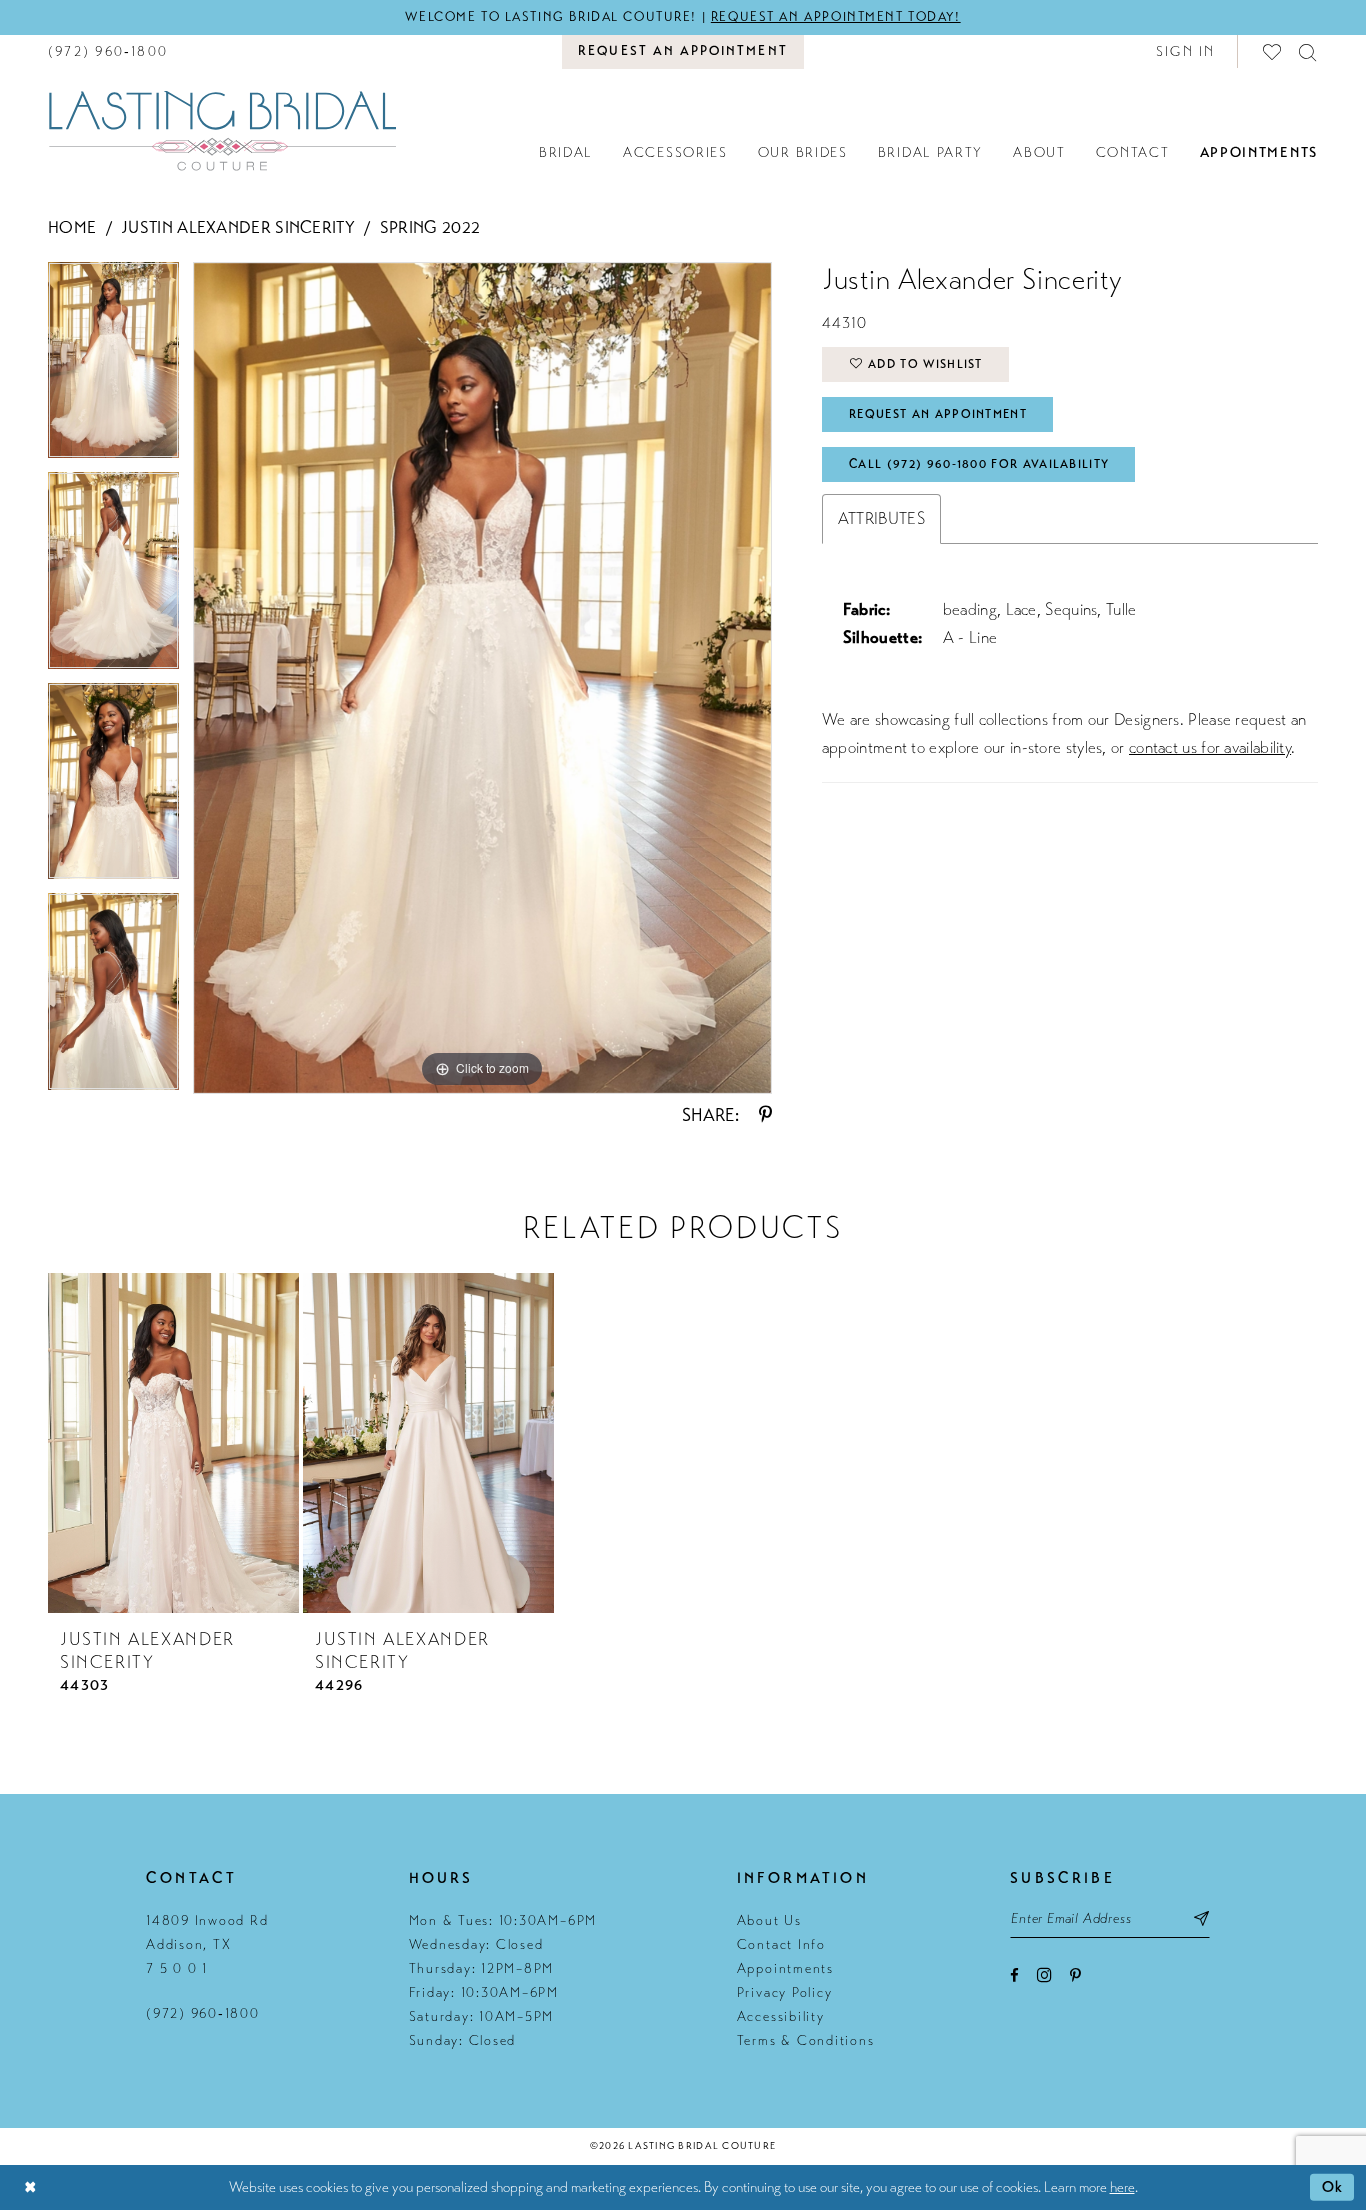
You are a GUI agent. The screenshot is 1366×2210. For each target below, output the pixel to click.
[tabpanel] (113, 367)
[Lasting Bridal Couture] (222, 130)
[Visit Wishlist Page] (1273, 51)
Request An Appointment (938, 414)
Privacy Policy (785, 1992)
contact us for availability (1210, 747)
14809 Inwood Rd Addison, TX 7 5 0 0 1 (207, 1944)
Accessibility (781, 2016)
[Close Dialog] (30, 2187)
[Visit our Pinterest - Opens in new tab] (1075, 1975)
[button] (1186, 51)
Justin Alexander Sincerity (238, 227)
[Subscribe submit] (1201, 1918)
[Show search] (1308, 51)
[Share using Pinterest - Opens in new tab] (765, 1115)
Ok (1333, 2187)
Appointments (785, 1968)
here (1122, 2187)
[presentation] (173, 1443)
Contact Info (781, 1944)
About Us (769, 1920)
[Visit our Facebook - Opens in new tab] (1014, 1975)
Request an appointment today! (836, 17)
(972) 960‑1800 (203, 2013)
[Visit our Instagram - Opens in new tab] (1044, 1974)
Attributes (881, 518)
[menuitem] (108, 51)
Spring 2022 (430, 227)
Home (72, 227)
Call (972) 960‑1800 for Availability (979, 464)
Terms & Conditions (806, 2040)
